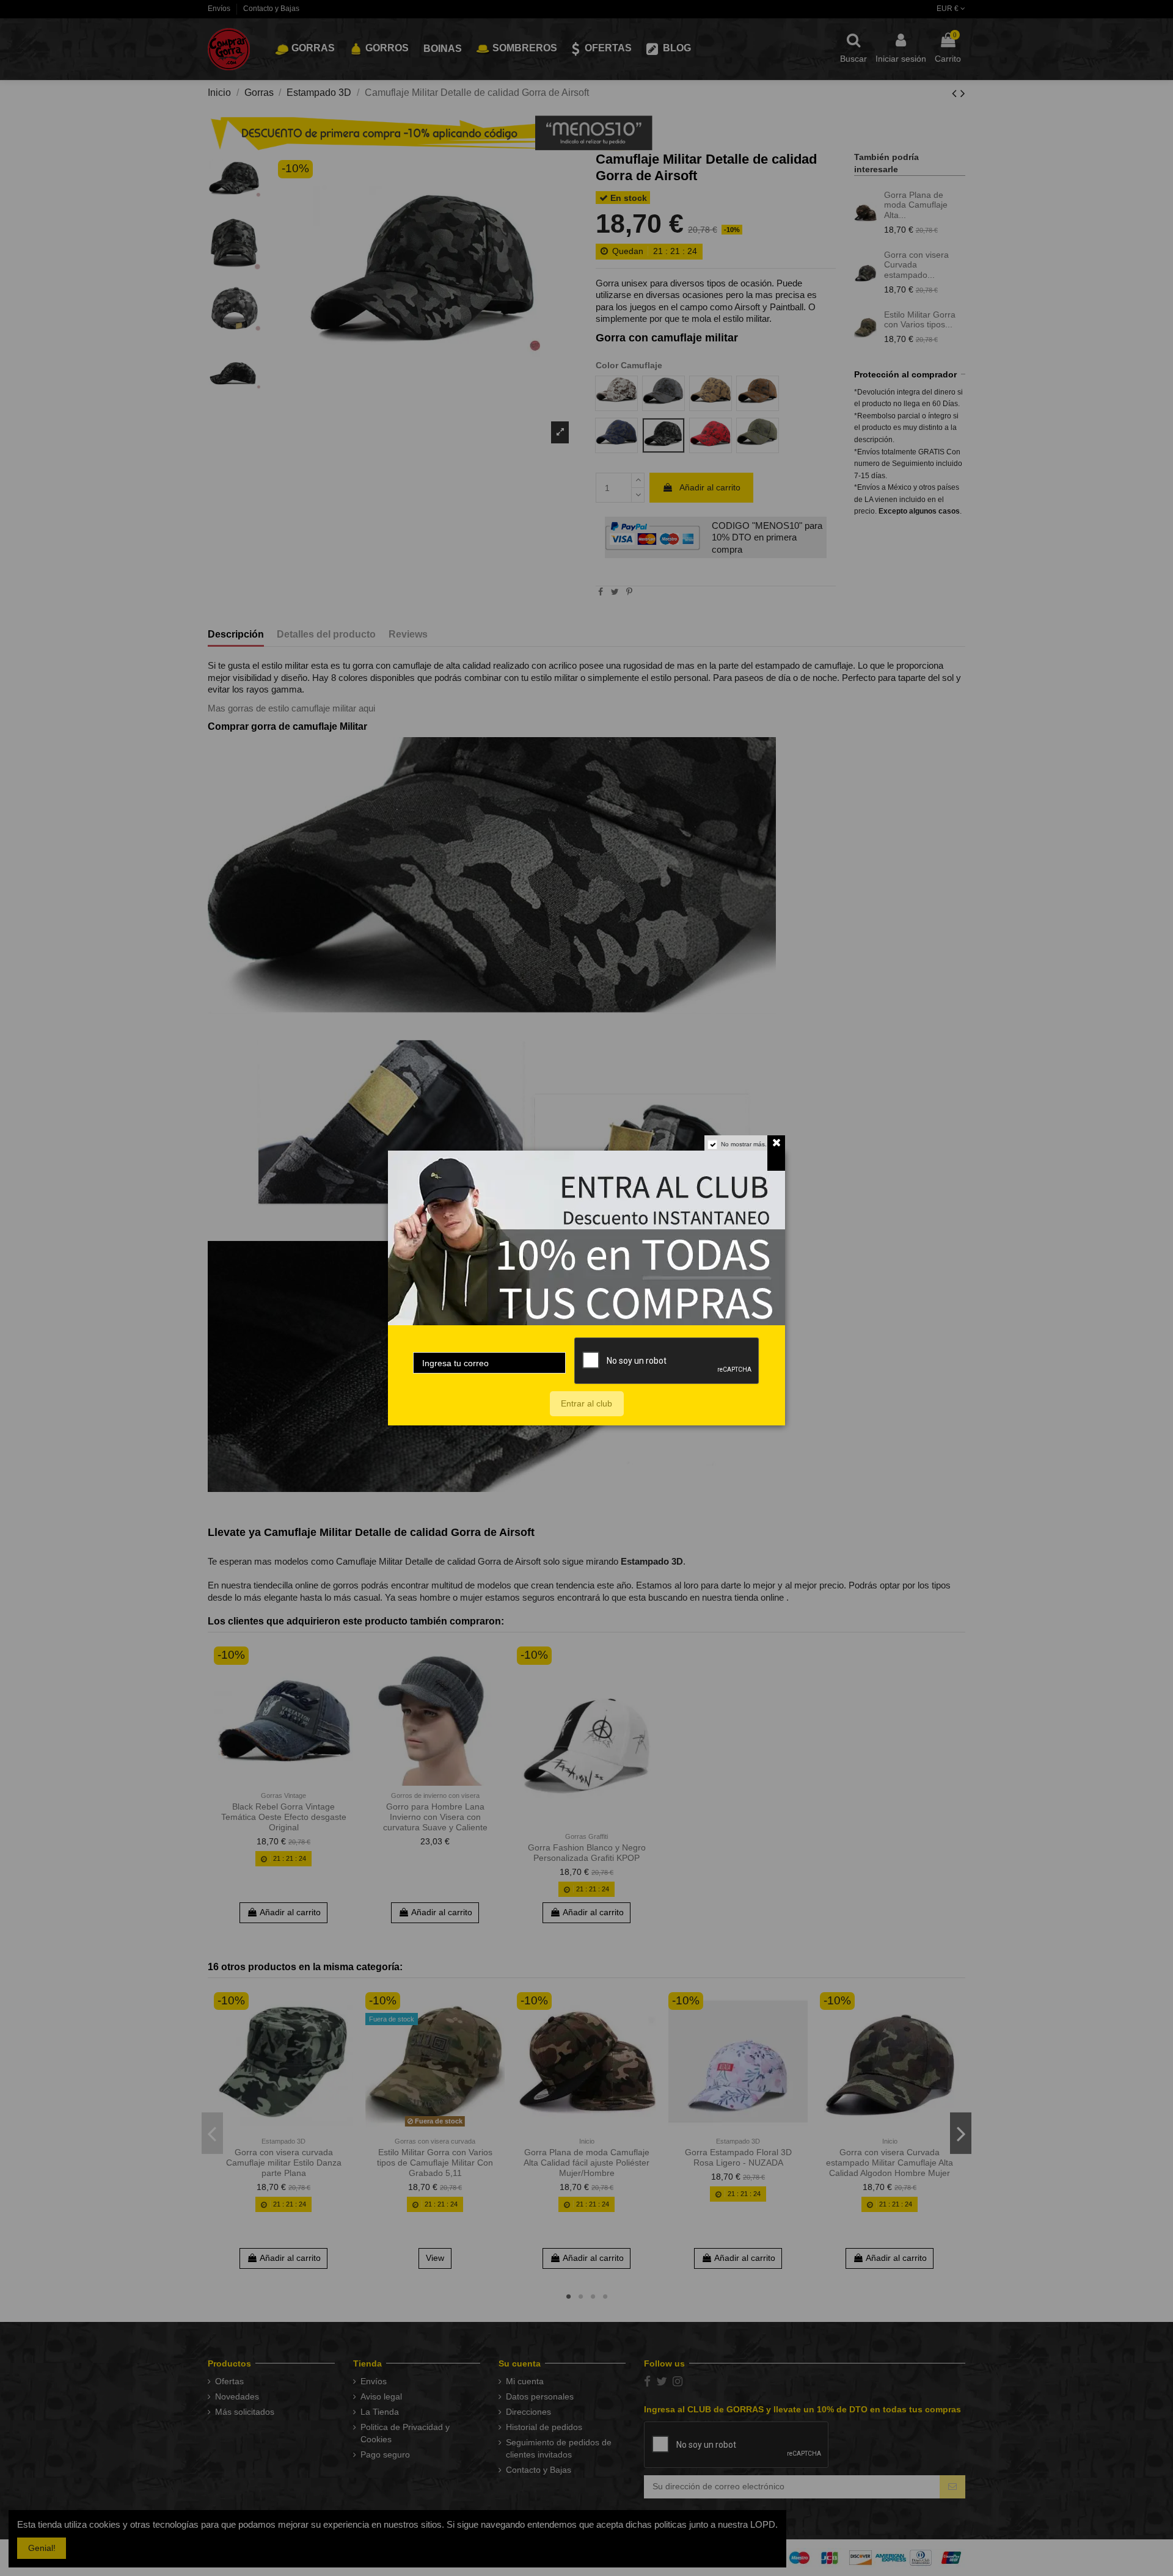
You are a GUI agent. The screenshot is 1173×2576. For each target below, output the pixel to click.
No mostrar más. (744, 1144)
